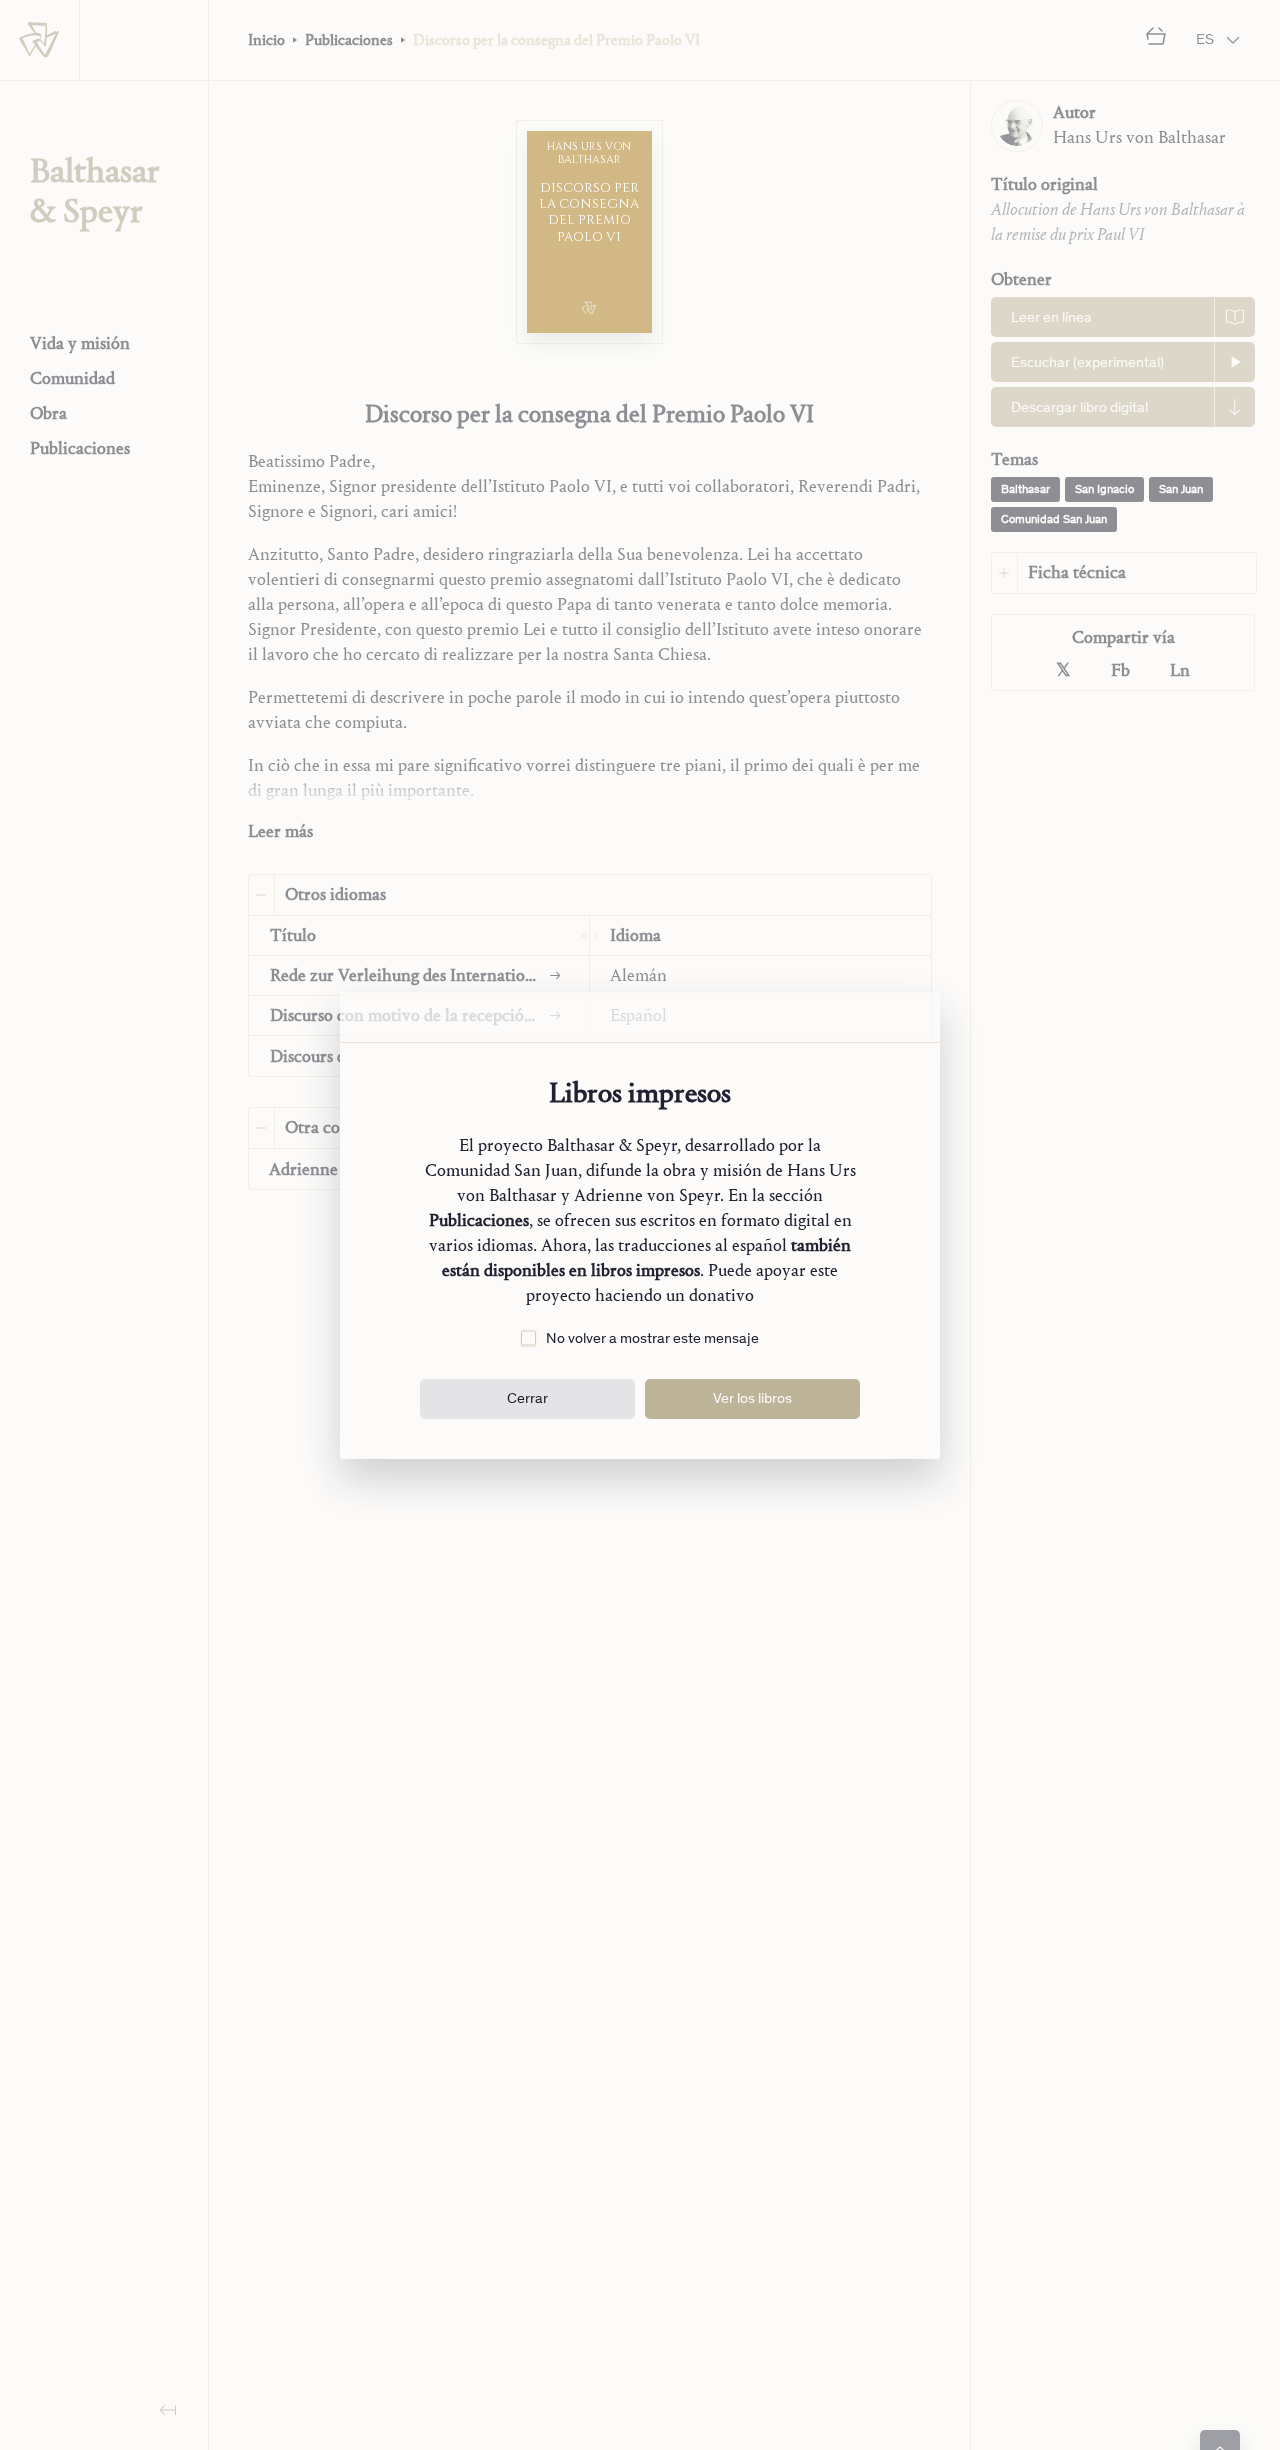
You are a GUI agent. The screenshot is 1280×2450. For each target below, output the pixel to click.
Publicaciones (479, 1220)
